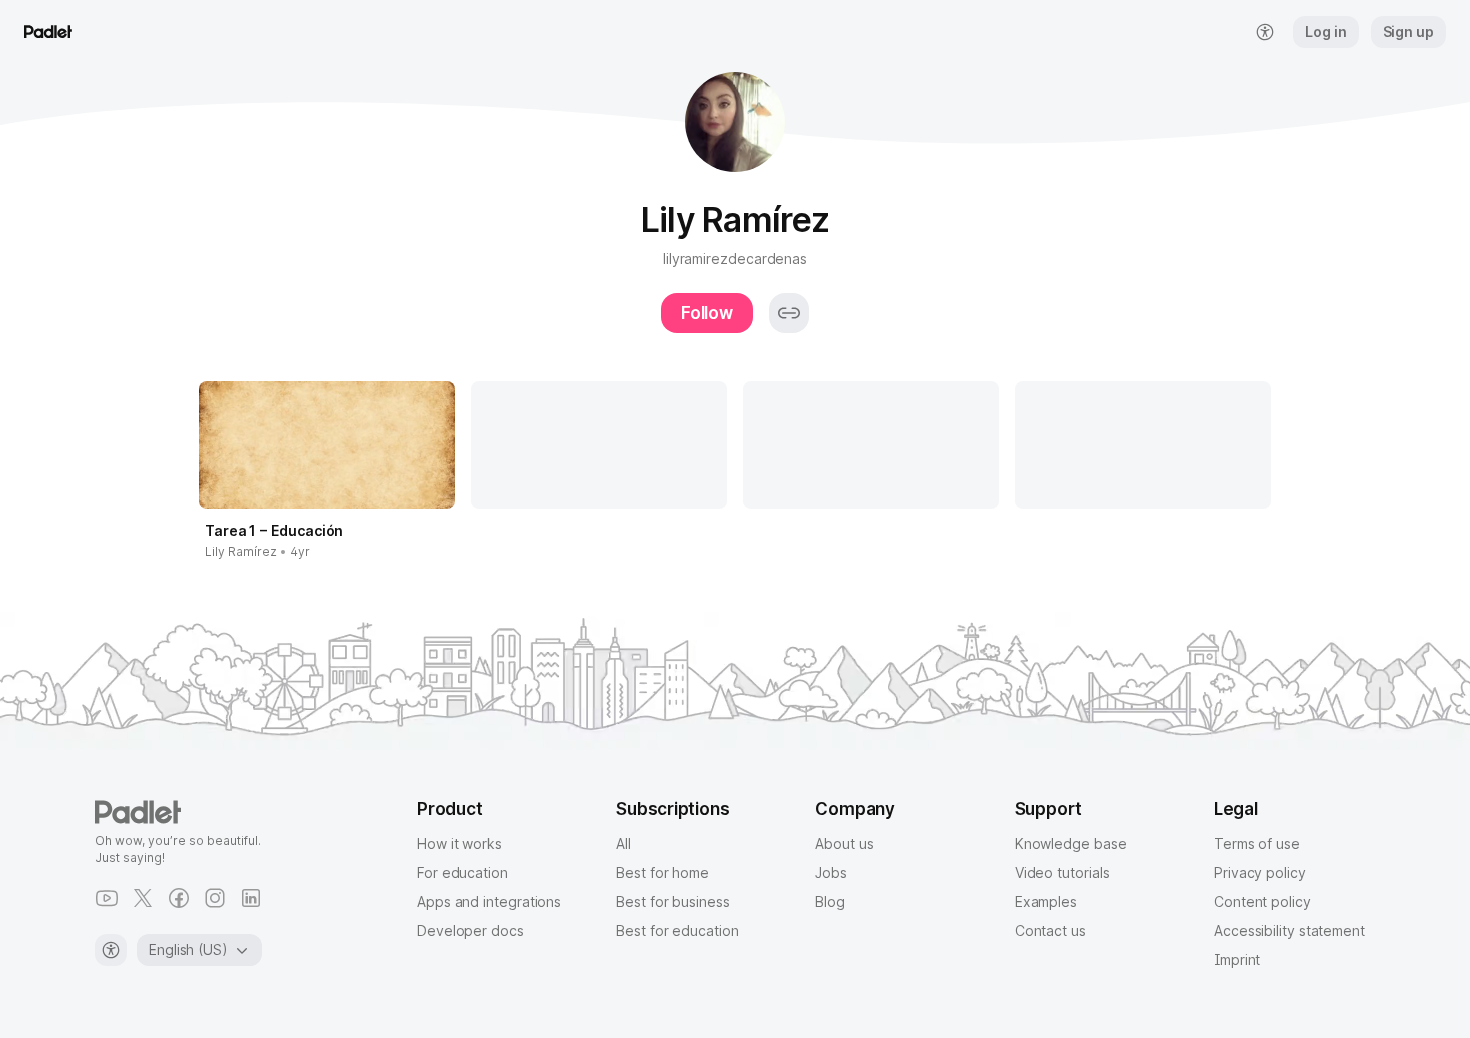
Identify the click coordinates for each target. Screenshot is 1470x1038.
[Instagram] (215, 898)
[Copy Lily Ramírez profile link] (789, 313)
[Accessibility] (111, 950)
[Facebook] (179, 898)
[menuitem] (1265, 32)
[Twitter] (143, 898)
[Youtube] (107, 898)
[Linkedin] (251, 898)
